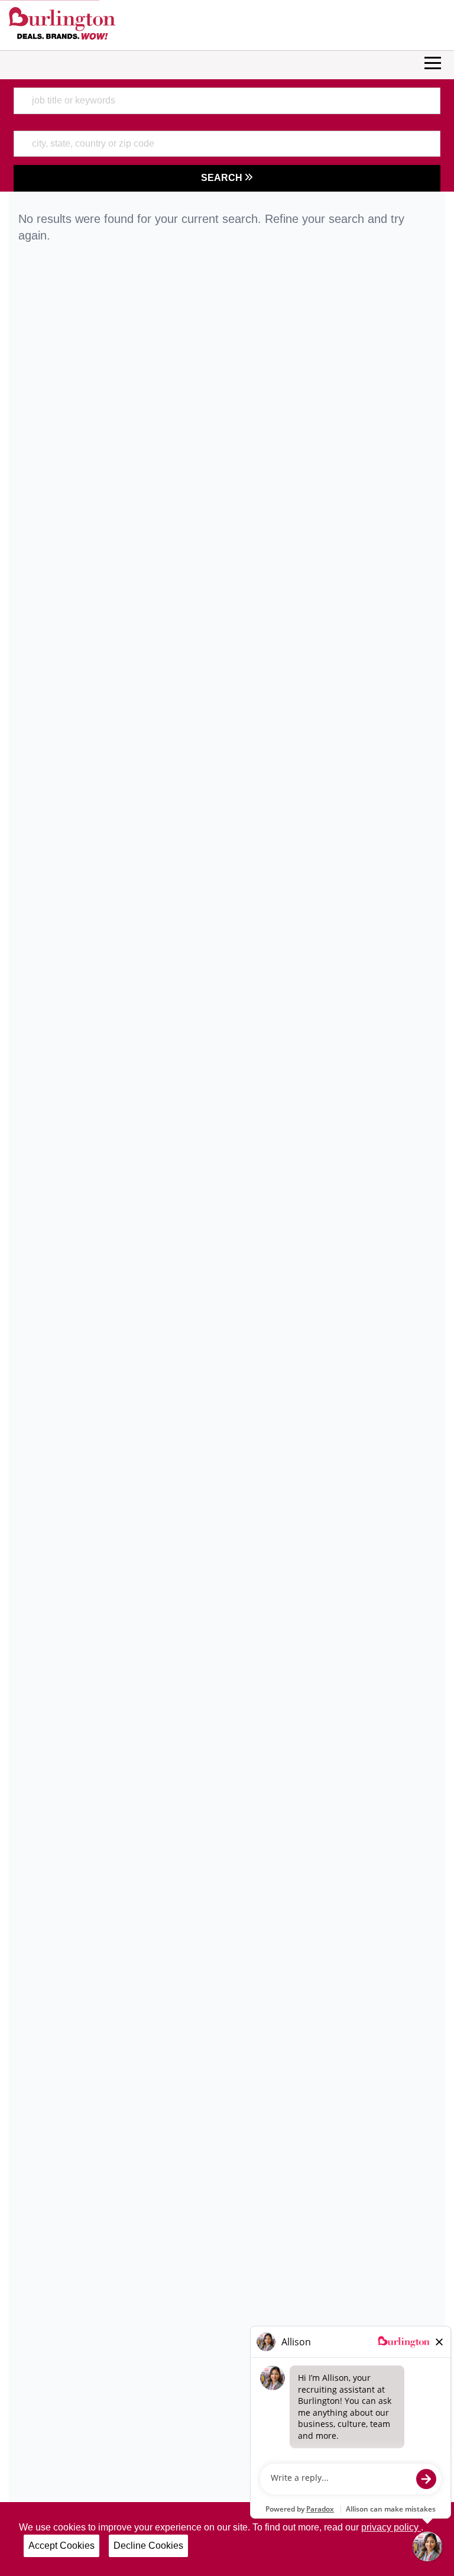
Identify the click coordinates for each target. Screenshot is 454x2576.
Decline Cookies (148, 2546)
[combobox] (227, 101)
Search (223, 178)
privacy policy (391, 2527)
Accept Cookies (61, 2546)
